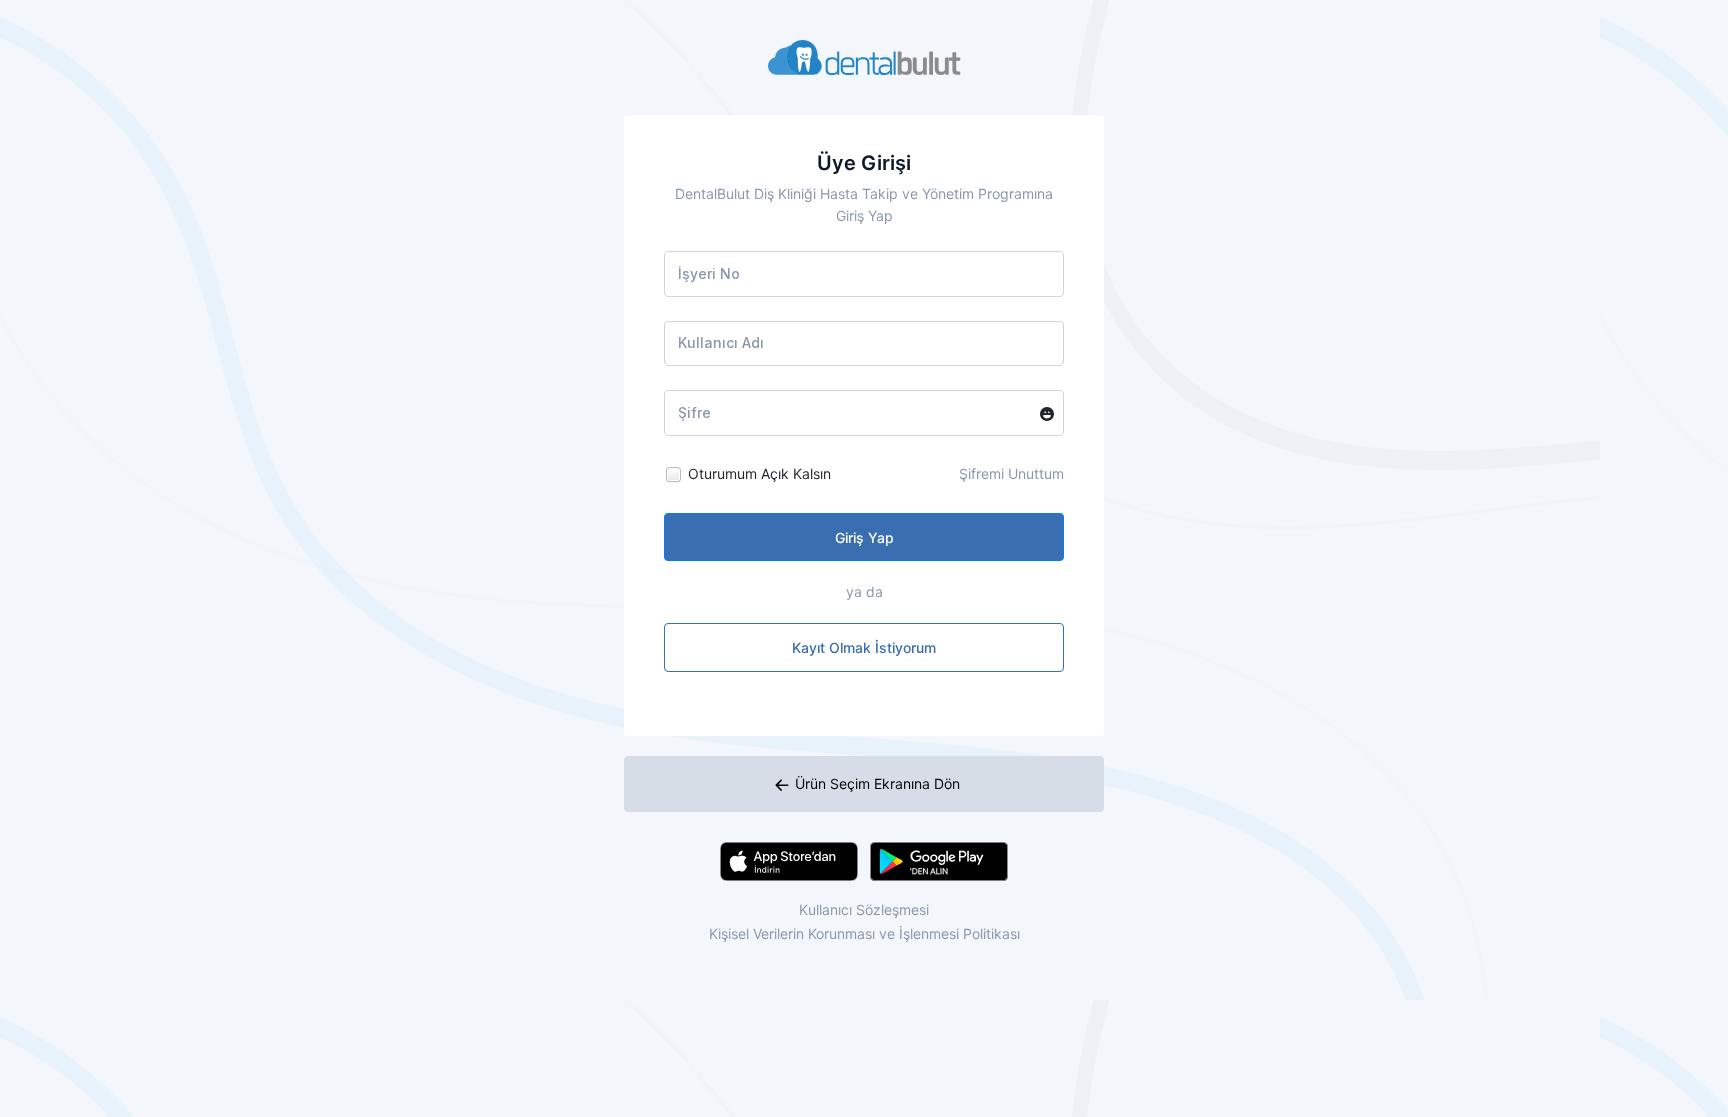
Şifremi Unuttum (1011, 474)
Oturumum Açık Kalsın (759, 474)
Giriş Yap (864, 537)
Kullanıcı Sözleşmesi (864, 909)
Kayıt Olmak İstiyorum (864, 647)
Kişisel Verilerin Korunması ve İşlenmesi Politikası (864, 933)
